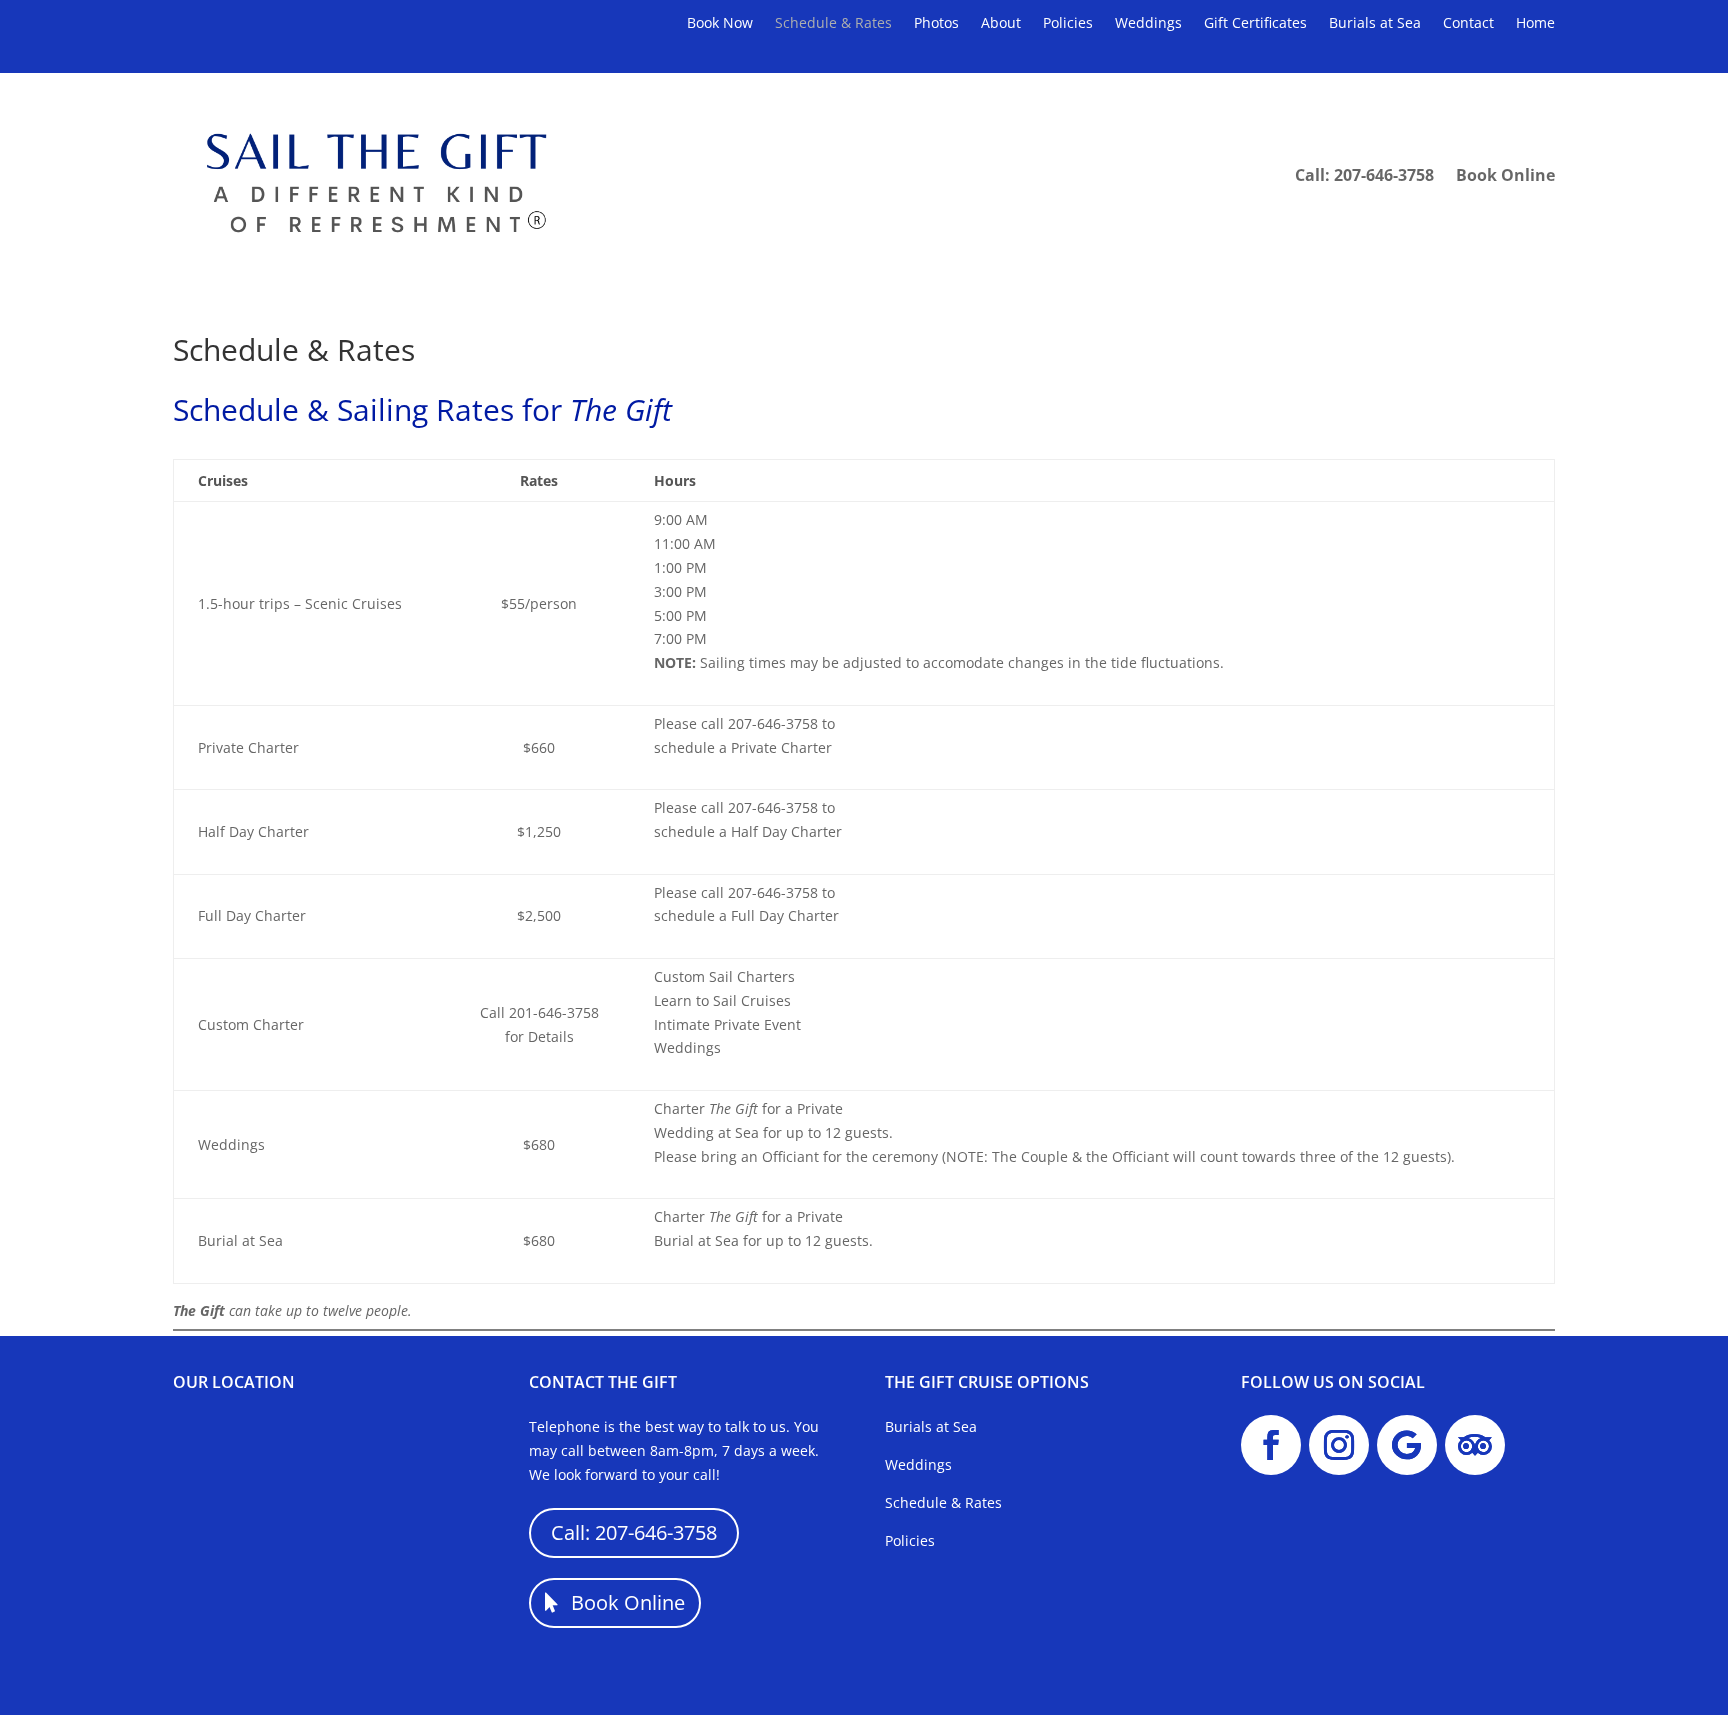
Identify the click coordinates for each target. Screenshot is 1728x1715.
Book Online (1505, 175)
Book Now (720, 24)
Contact (1468, 24)
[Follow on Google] (1407, 1445)
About (1001, 24)
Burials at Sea (1375, 24)
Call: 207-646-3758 (1364, 175)
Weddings (1148, 24)
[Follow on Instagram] (1339, 1445)
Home (1535, 24)
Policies (1068, 24)
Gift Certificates (1255, 24)
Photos (936, 24)
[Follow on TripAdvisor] (1475, 1445)
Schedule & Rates (833, 24)
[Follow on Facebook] (1271, 1445)
